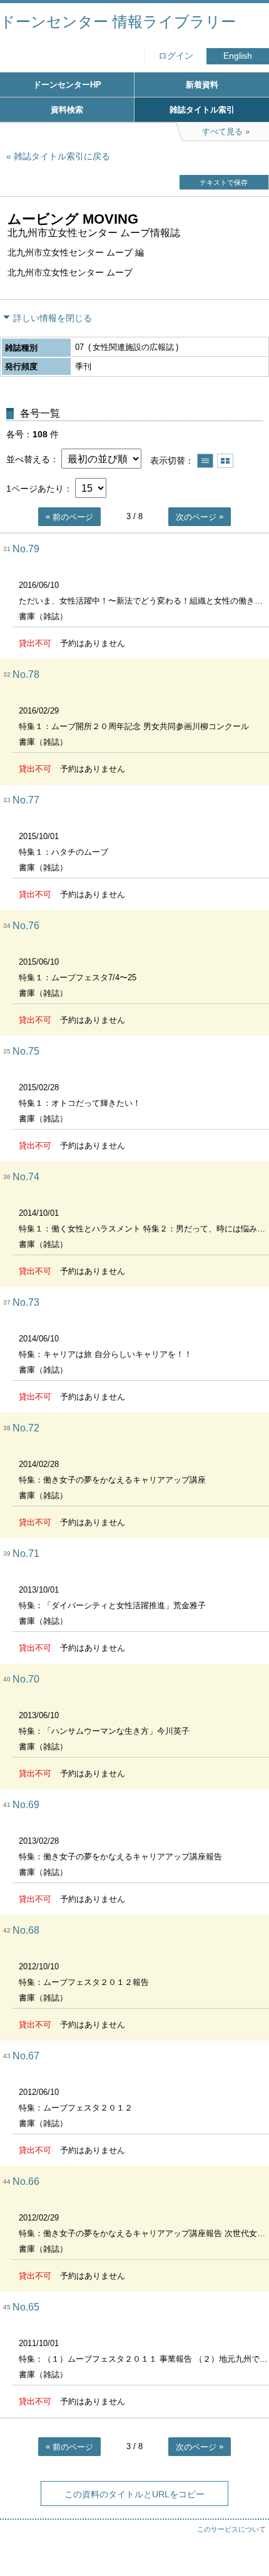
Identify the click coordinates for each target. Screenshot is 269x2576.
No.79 (26, 549)
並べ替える (28, 459)
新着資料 (202, 85)
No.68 (26, 1930)
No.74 (26, 1177)
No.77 (26, 800)
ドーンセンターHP (67, 85)
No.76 (26, 926)
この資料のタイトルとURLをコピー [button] (134, 2494)
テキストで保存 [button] (224, 182)
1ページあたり (35, 489)
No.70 (26, 1679)
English (238, 56)
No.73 (26, 1302)
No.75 (26, 1051)
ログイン (176, 56)
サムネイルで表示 (225, 461)
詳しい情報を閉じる (53, 318)
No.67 (26, 2056)
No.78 (26, 674)
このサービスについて (231, 2529)
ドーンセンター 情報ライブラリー (118, 22)
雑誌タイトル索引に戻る (62, 156)
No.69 (26, 1805)
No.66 (26, 2181)
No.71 (26, 1554)
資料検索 (67, 110)
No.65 (26, 2307)
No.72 (26, 1428)
